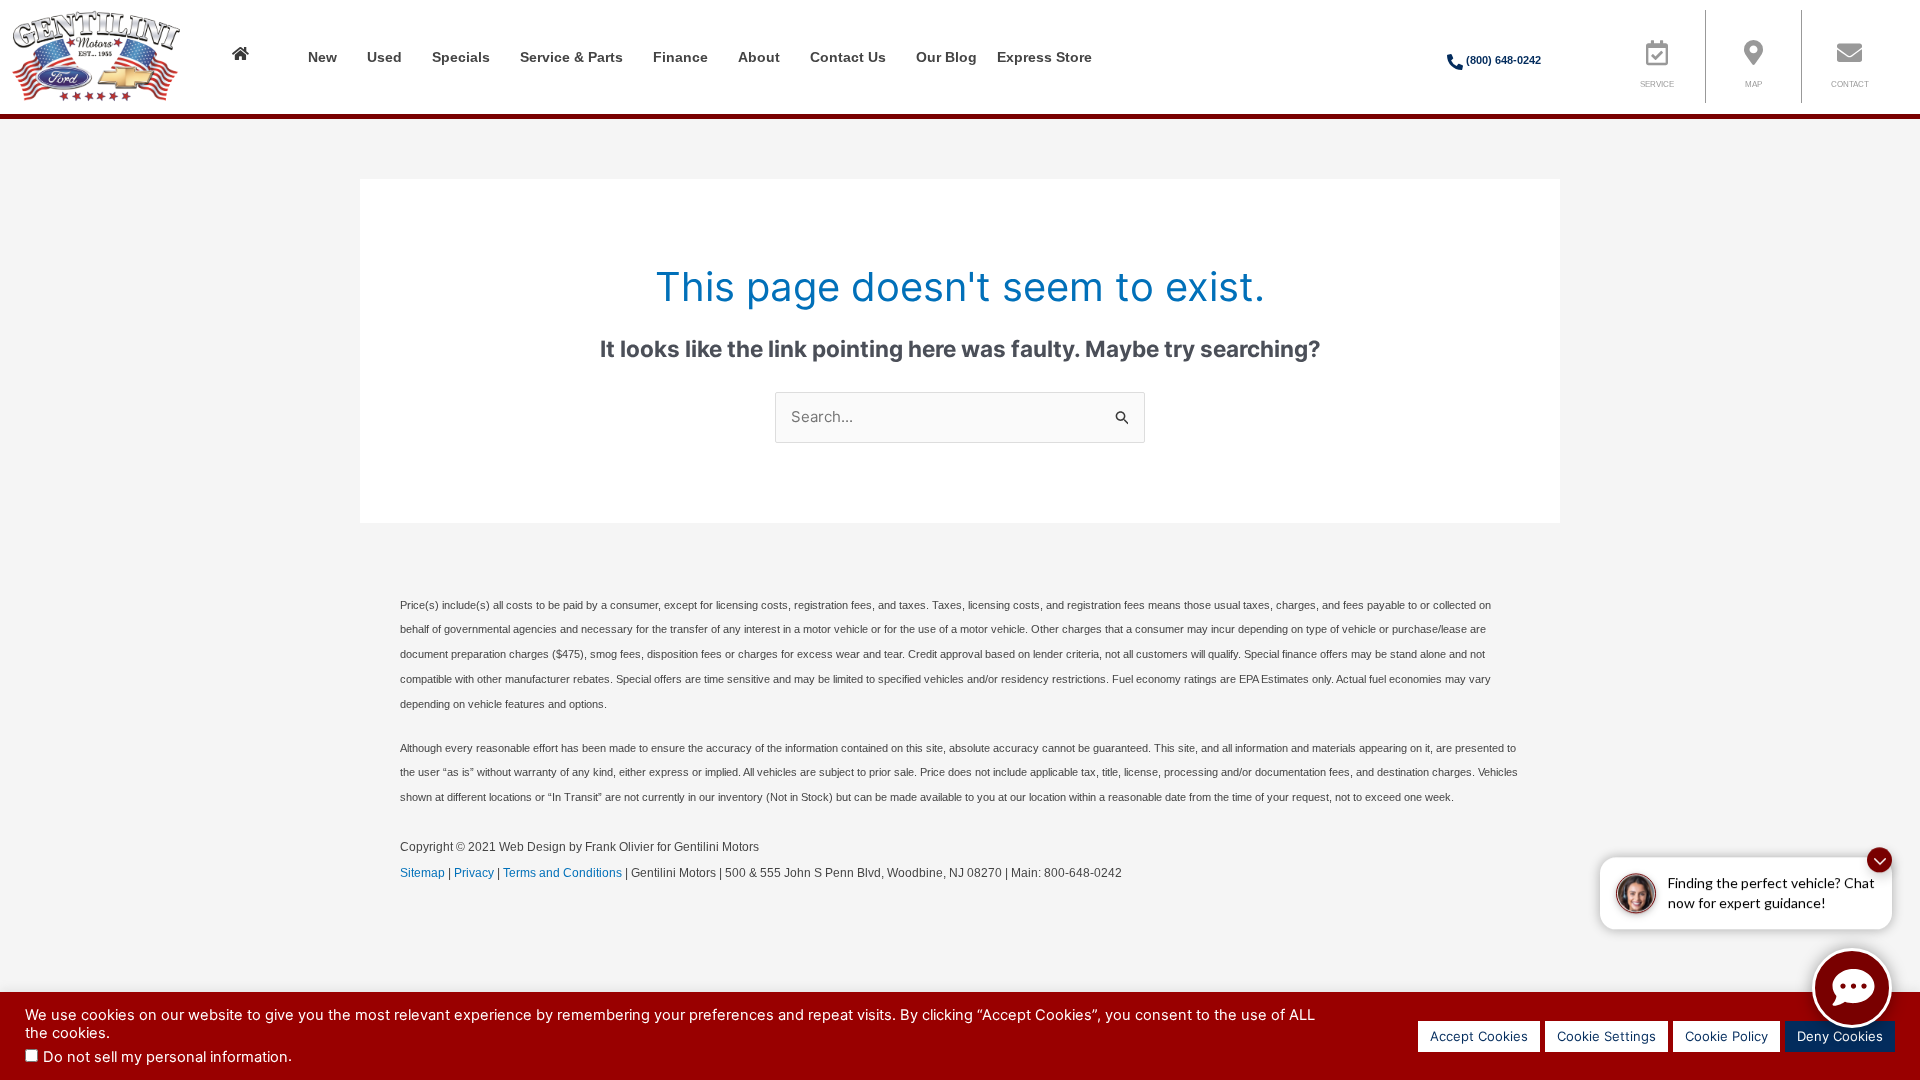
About (759, 57)
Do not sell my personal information (165, 1057)
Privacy (474, 873)
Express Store (1044, 57)
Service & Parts (571, 57)
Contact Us (848, 57)
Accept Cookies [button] (1479, 1036)
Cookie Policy (1726, 1036)
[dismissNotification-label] (1879, 857)
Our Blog (946, 57)
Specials (461, 57)
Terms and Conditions (562, 873)
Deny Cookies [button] (1840, 1036)
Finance (680, 57)
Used (384, 57)
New (322, 57)
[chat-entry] (1852, 988)
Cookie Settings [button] (1606, 1036)
